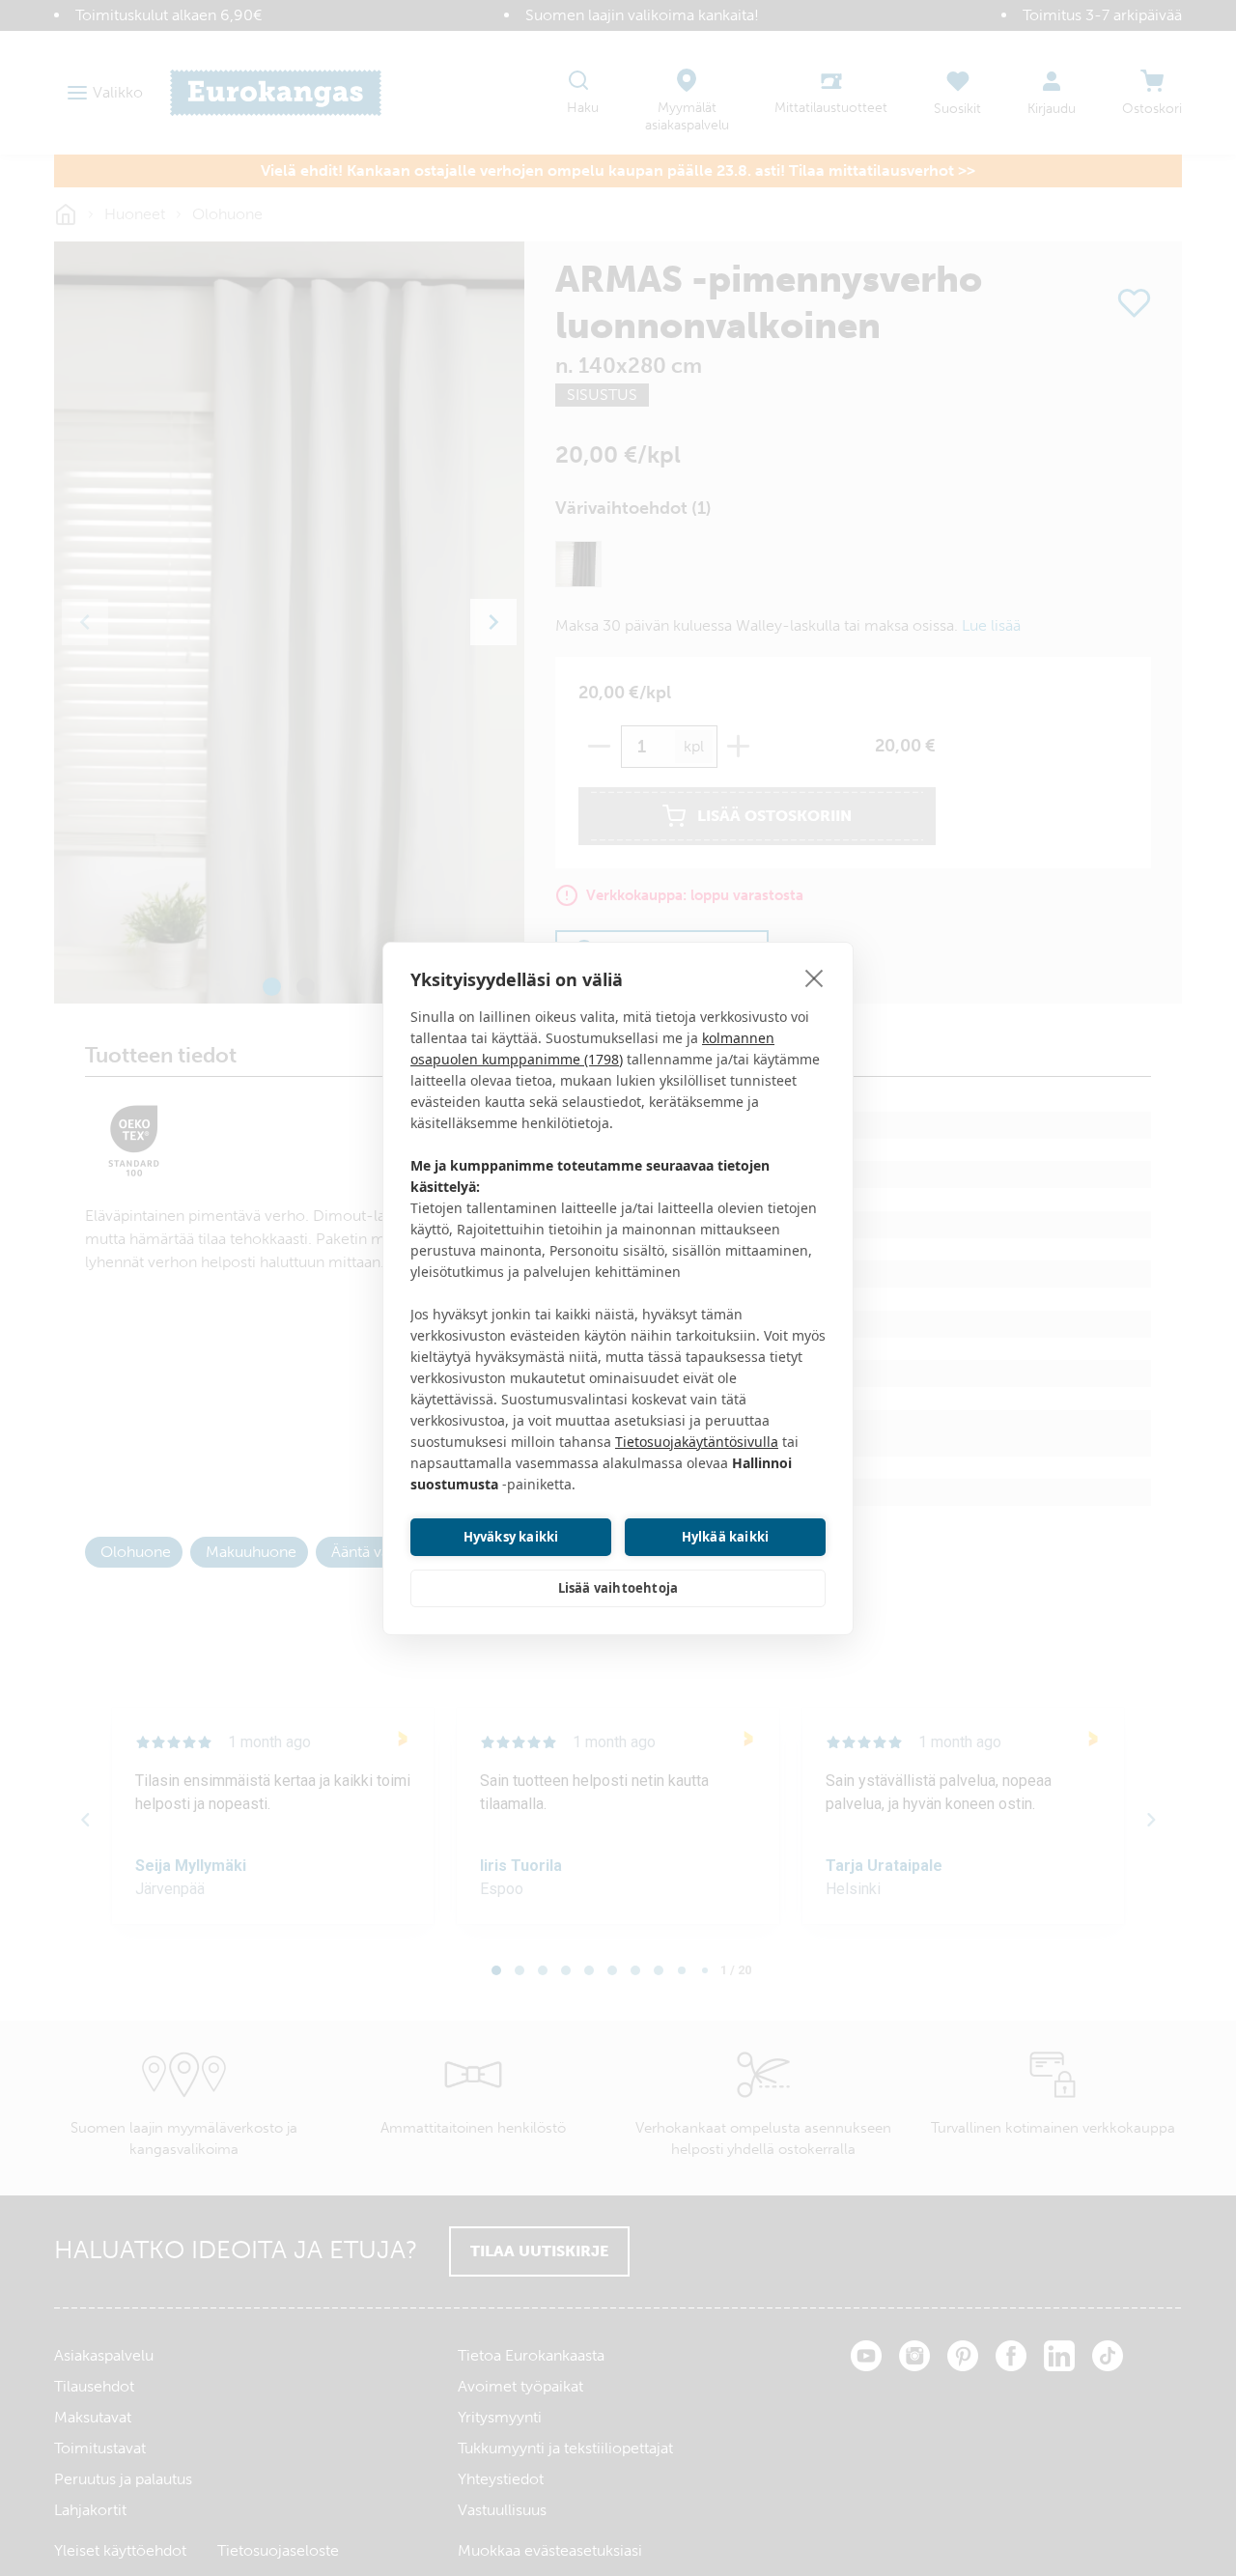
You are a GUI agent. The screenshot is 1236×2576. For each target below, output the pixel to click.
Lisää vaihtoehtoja (618, 1588)
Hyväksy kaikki (511, 1537)
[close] (815, 977)
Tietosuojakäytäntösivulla (697, 1442)
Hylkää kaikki (726, 1537)
